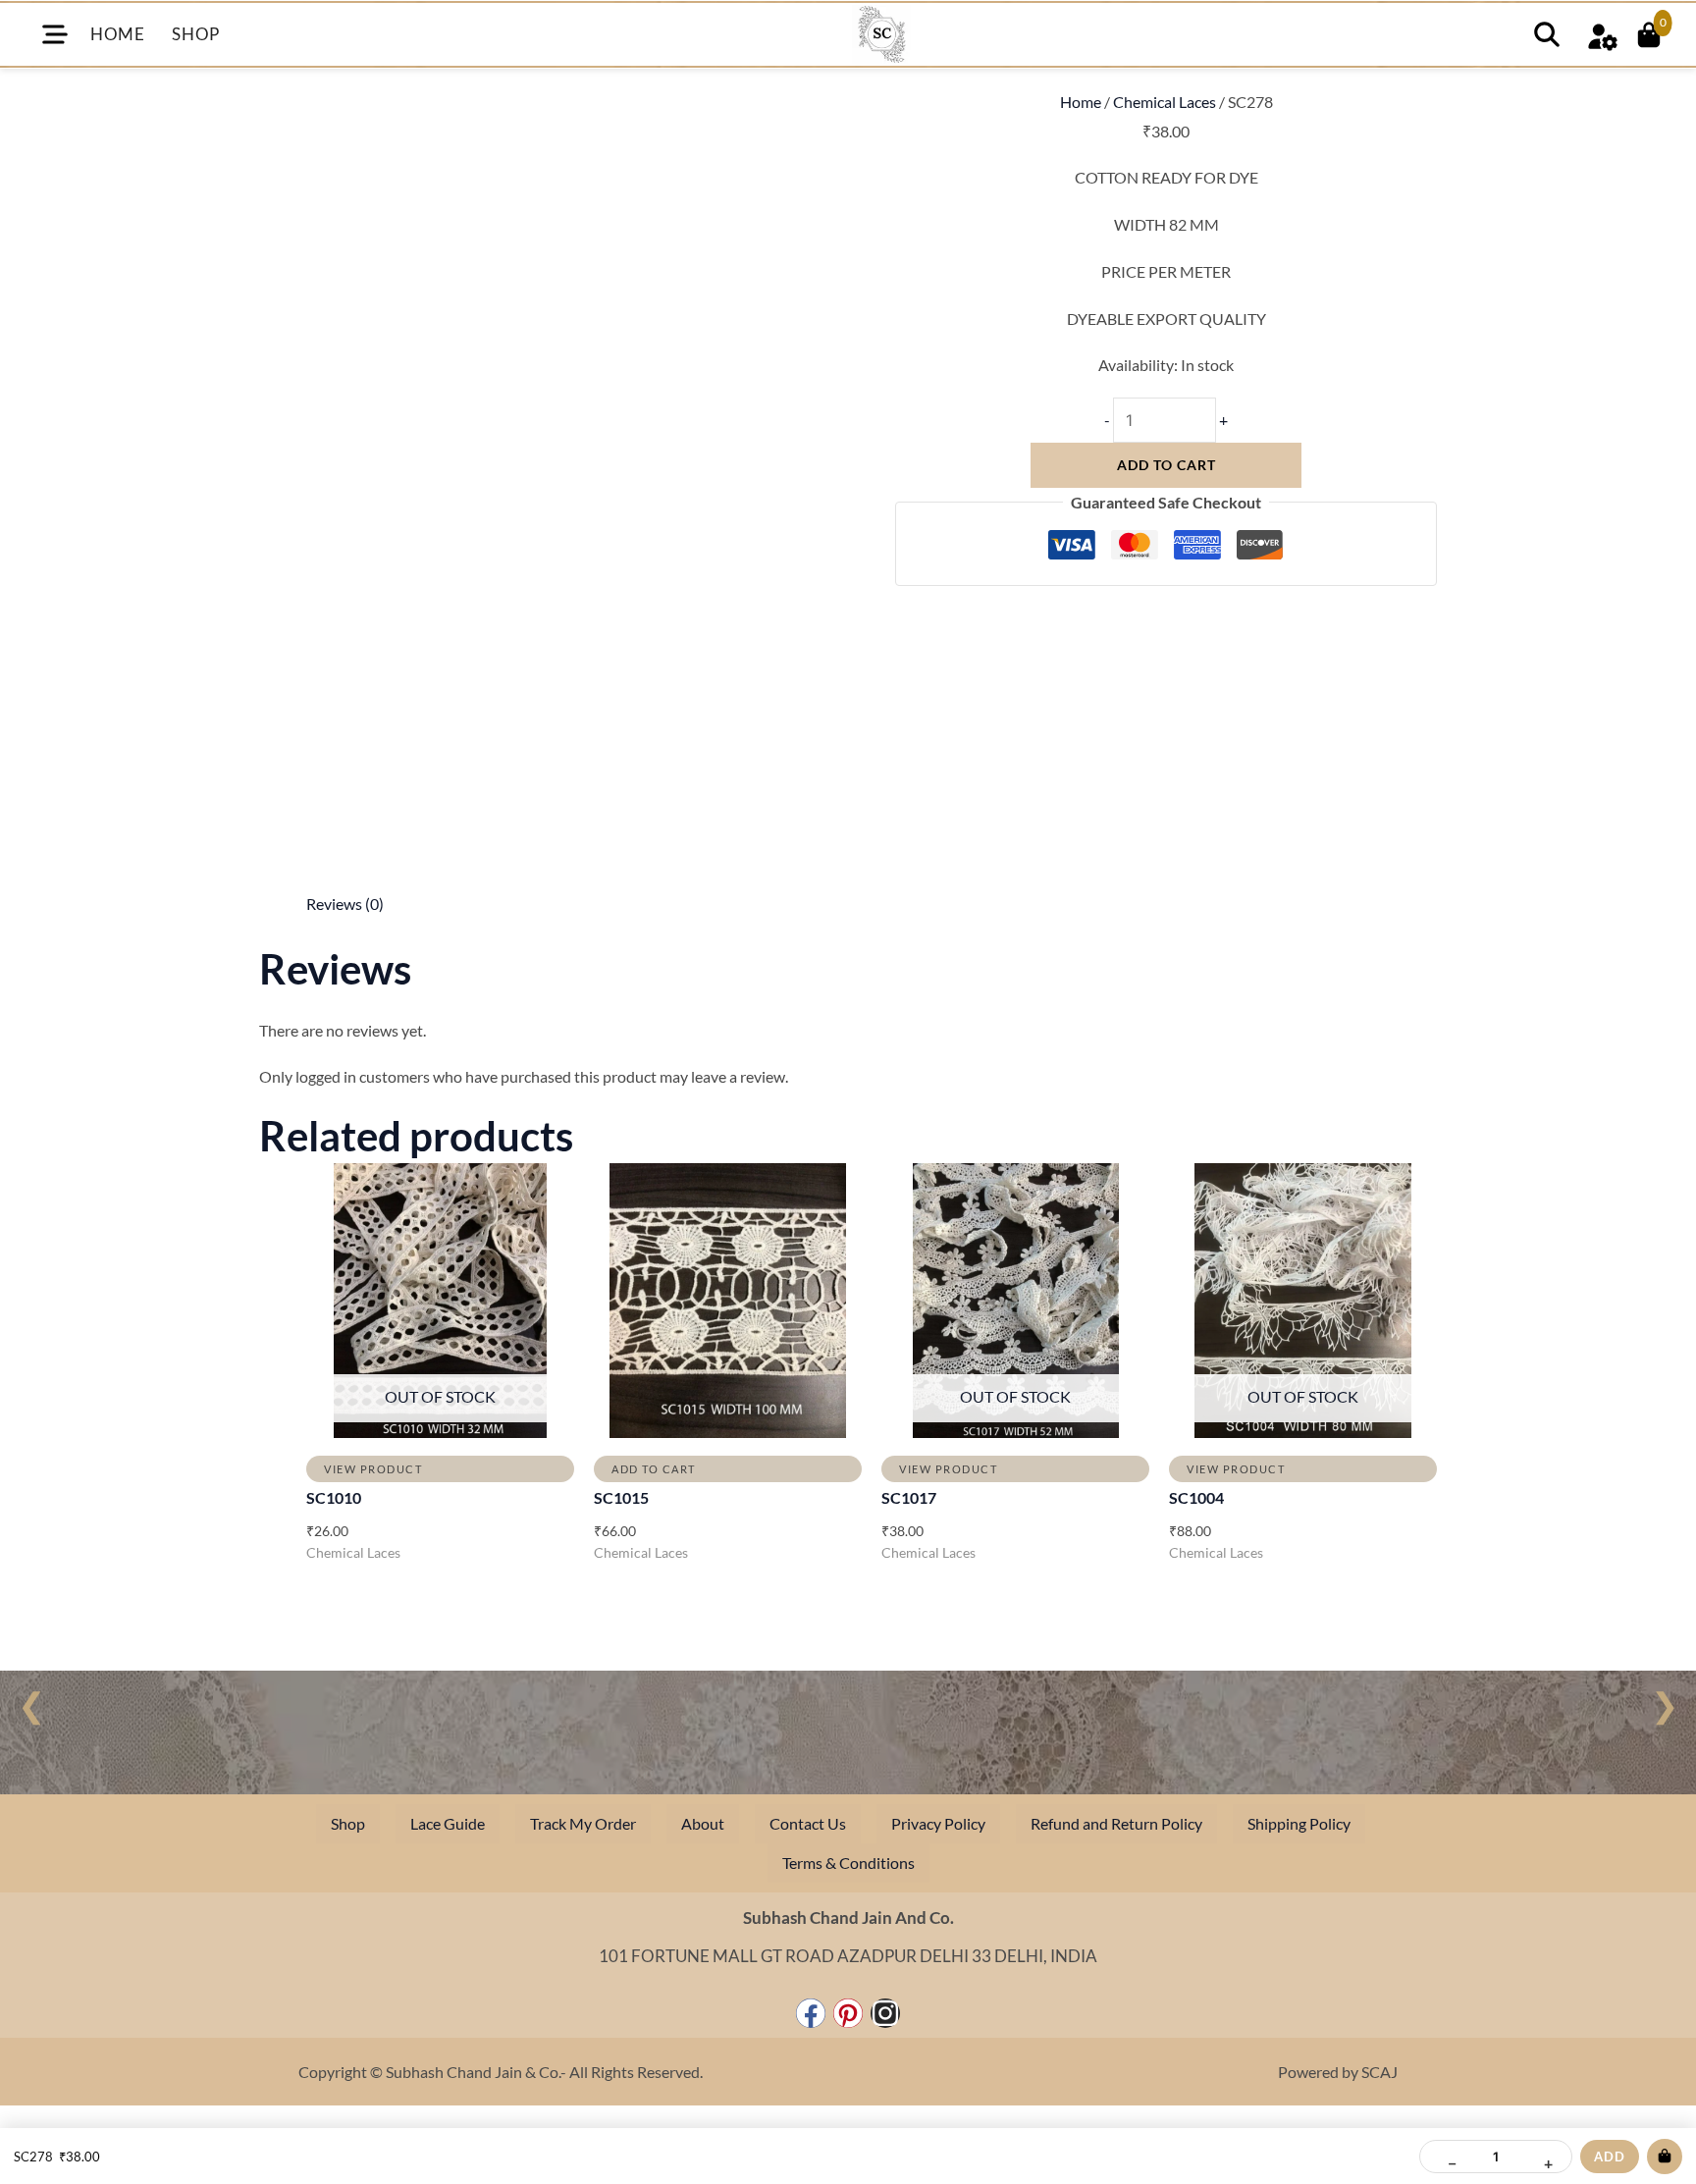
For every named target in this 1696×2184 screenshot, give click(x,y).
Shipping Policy (1299, 1823)
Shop (348, 1823)
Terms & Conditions (848, 1863)
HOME (117, 34)
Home (1081, 102)
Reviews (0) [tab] (345, 904)
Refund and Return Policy (1116, 1823)
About (703, 1823)
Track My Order (583, 1823)
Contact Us (808, 1823)
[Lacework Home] (881, 34)
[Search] (1547, 34)
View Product (373, 1469)
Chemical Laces (1165, 102)
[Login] (1602, 34)
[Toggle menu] (55, 34)
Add (1610, 2157)
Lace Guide (448, 1823)
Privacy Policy (938, 1823)
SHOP (195, 34)
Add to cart (1166, 465)
